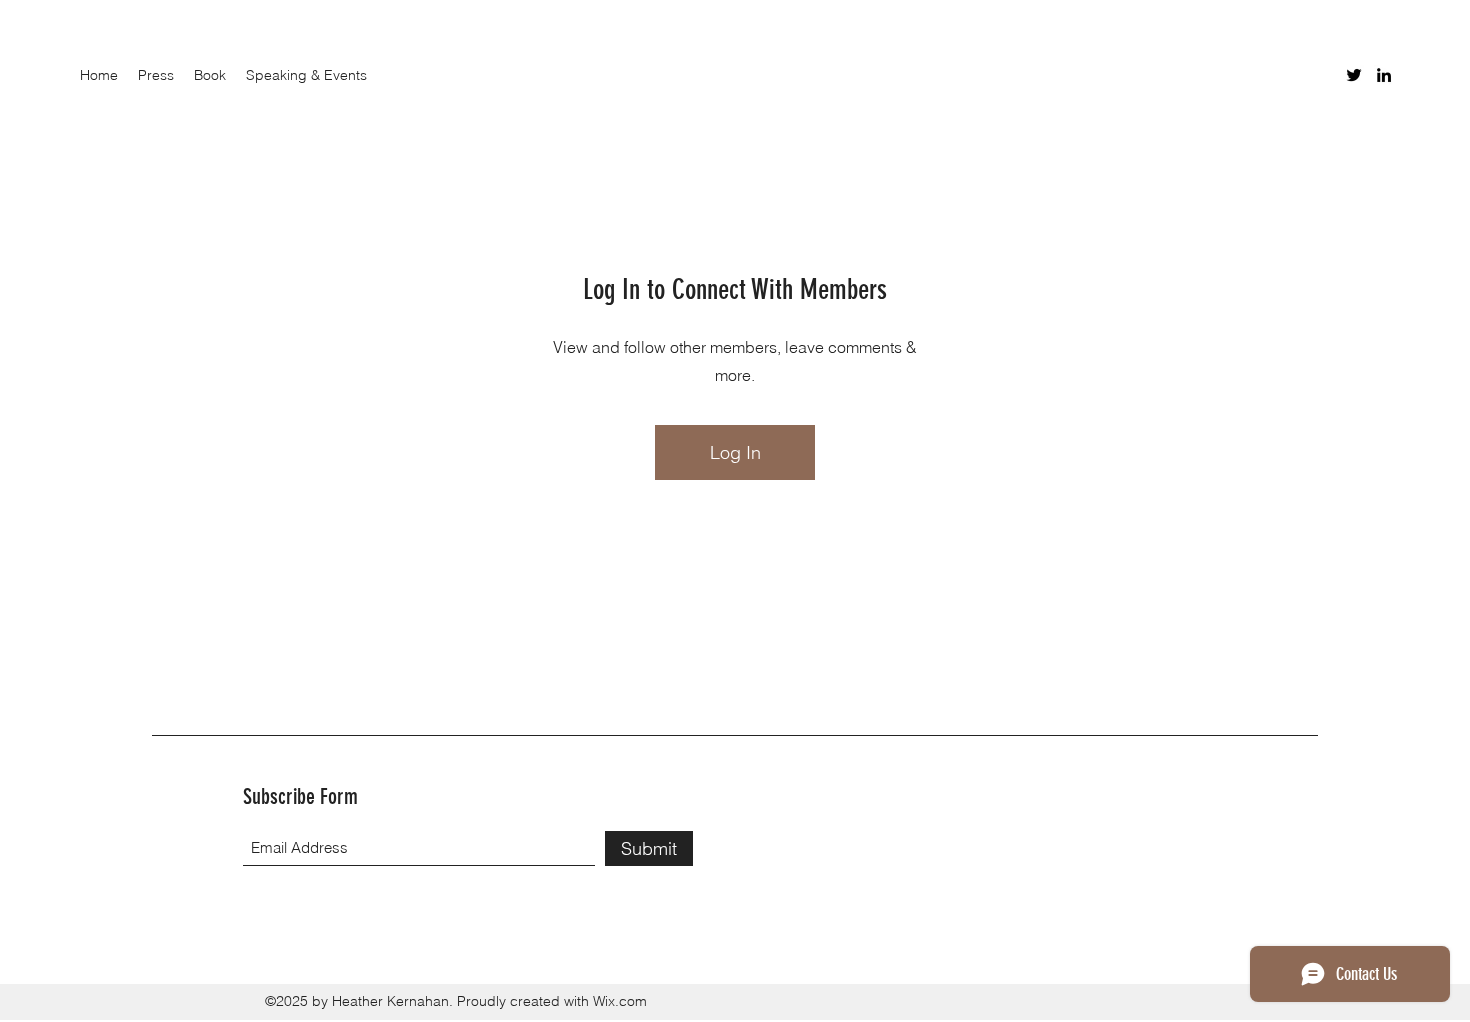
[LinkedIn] (1384, 75)
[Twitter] (1354, 75)
